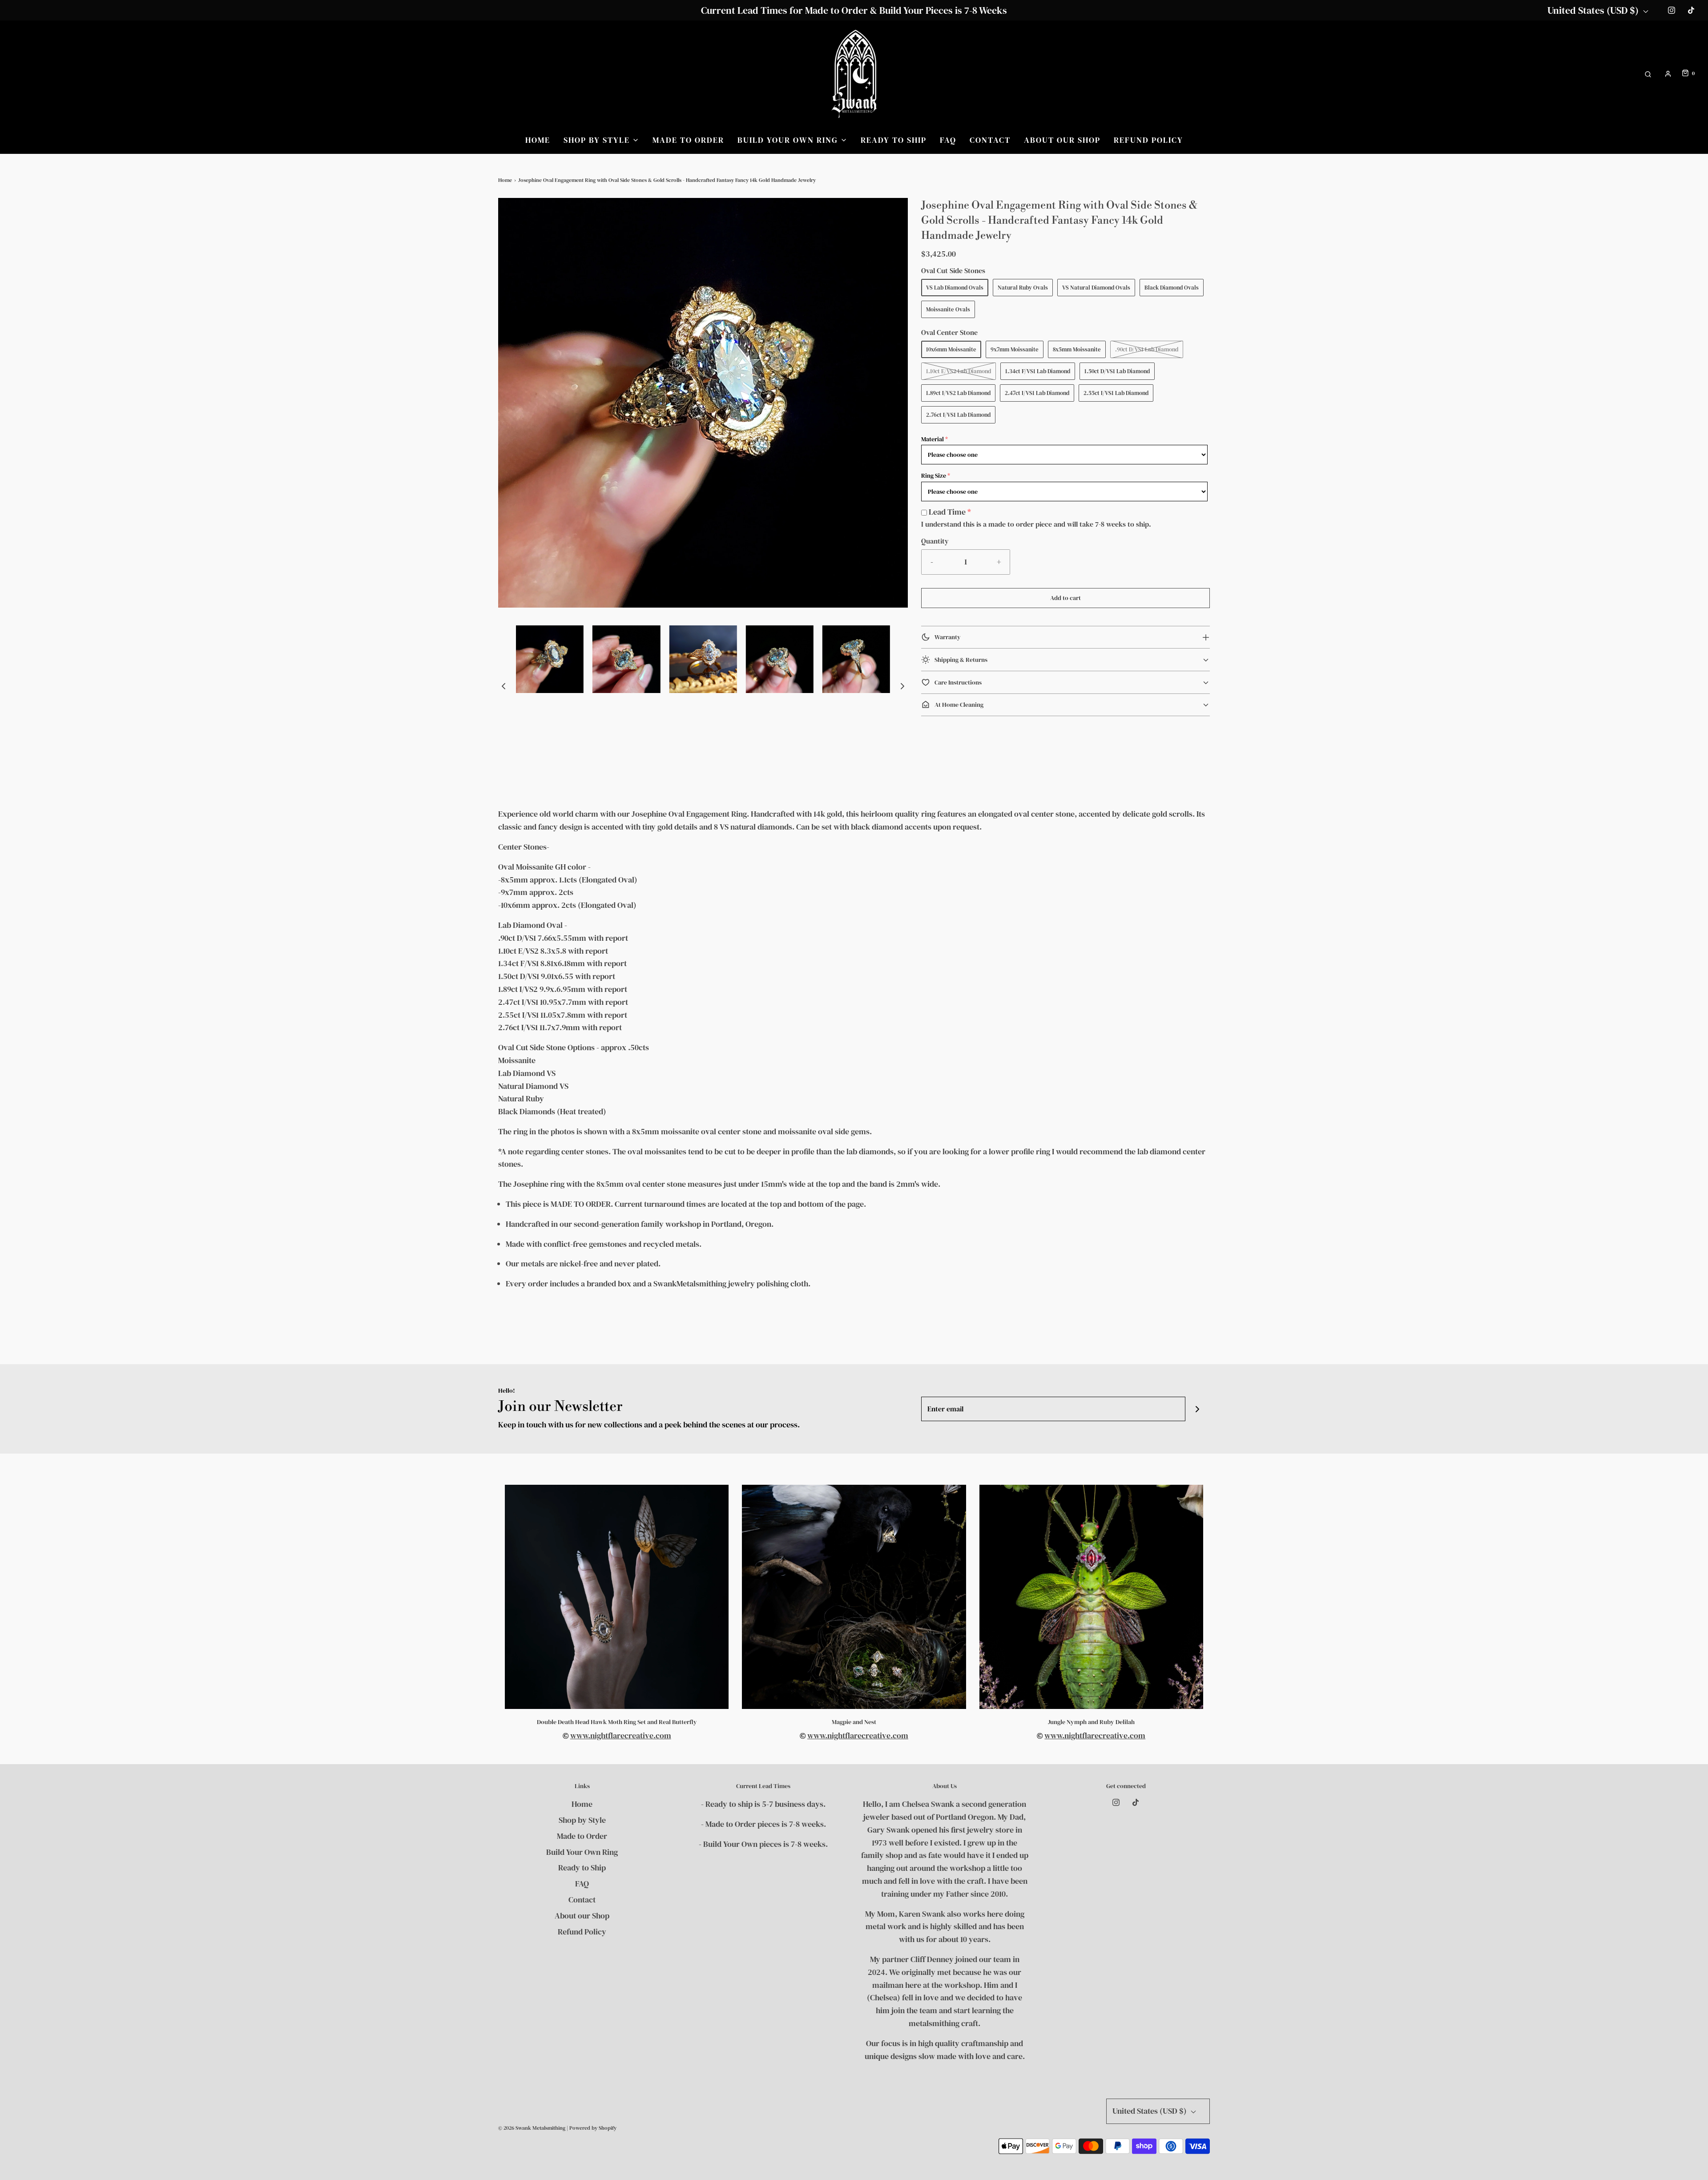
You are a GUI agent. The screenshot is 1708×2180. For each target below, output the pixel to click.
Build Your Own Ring (582, 1852)
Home (538, 140)
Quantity (935, 541)
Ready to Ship (894, 140)
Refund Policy (1148, 140)
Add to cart (1065, 598)
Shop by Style (582, 1820)
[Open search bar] (1648, 74)
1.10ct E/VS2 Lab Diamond (959, 371)
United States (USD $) (1594, 10)
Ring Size (934, 475)
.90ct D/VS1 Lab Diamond (1147, 349)
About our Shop (1062, 140)
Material (933, 439)
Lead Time (947, 512)
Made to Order (688, 140)
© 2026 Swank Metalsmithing (532, 2128)
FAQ (948, 140)
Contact (990, 140)
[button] (504, 686)
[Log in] (1668, 74)
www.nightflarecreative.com (621, 1735)
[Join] (1198, 1409)
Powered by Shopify (593, 2128)
